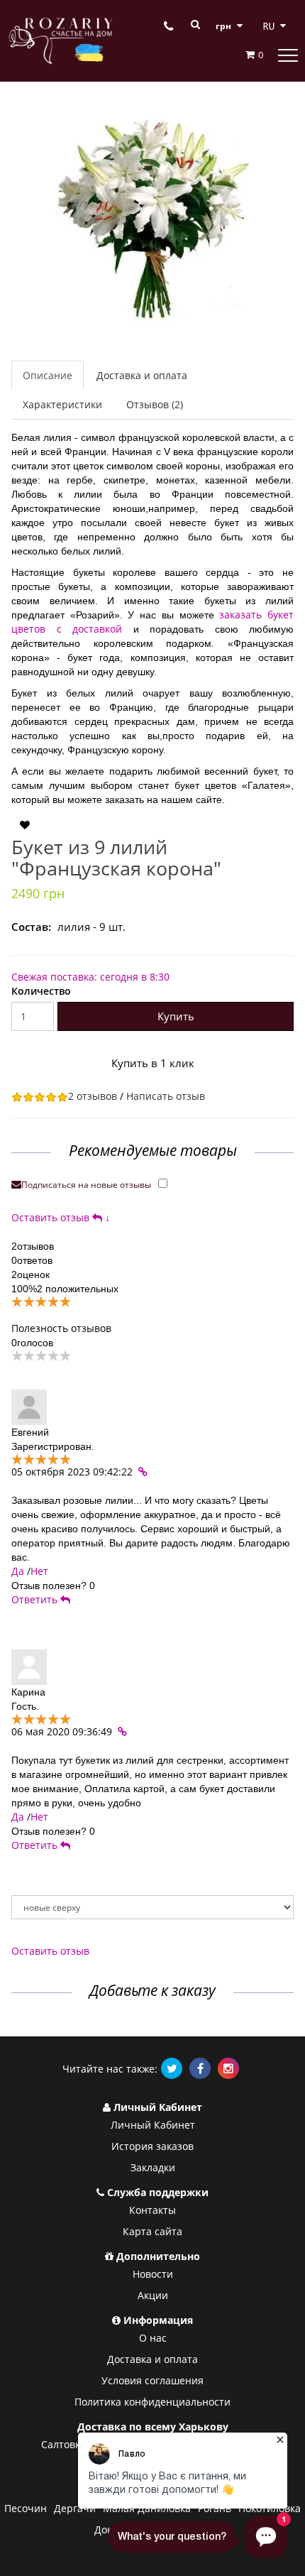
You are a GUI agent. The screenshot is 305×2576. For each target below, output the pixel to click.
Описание (48, 375)
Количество (41, 991)
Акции (153, 2295)
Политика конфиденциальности (152, 2402)
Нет (39, 1571)
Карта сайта (152, 2231)
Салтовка (63, 2444)
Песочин (26, 2508)
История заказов (152, 2146)
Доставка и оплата (142, 375)
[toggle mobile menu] (288, 55)
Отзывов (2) (155, 404)
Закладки (153, 2167)
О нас (153, 2338)
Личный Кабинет (153, 2125)
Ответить (36, 1599)
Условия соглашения (152, 2380)
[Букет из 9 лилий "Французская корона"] (152, 219)
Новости (153, 2274)
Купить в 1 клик (153, 1063)
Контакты (152, 2210)
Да (18, 1571)
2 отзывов (93, 1096)
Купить (176, 1016)
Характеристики (62, 404)
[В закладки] (25, 825)
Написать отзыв (166, 1096)
